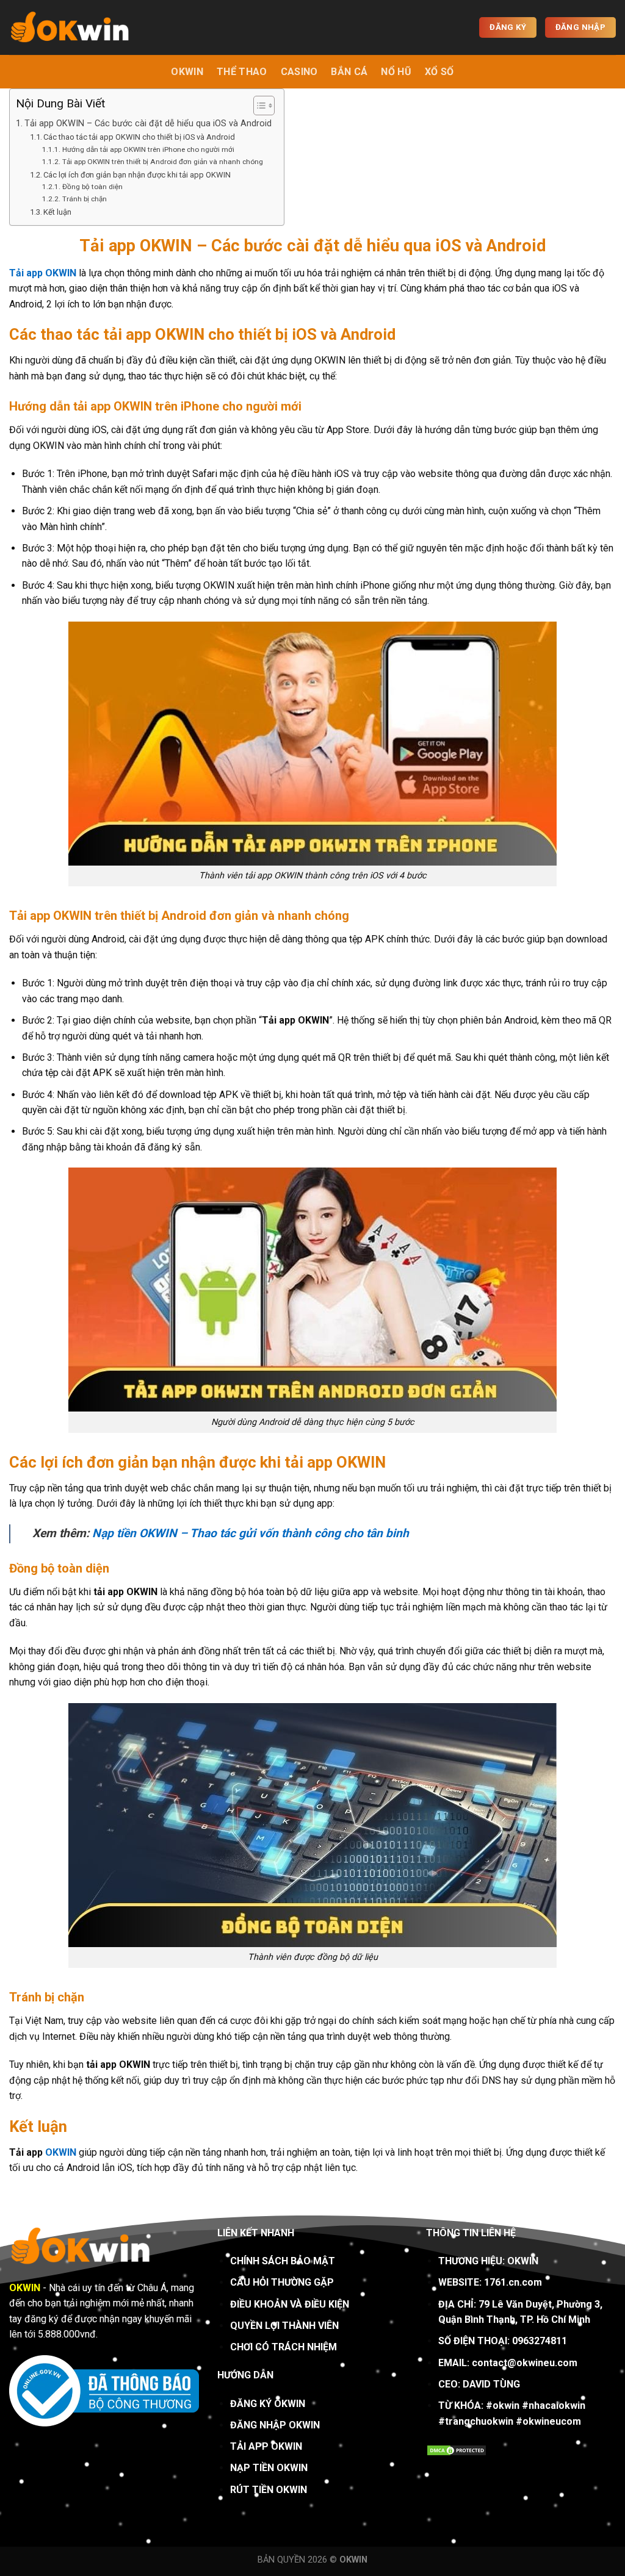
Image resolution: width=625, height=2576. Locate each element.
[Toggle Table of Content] (258, 106)
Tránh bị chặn (84, 199)
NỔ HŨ (396, 72)
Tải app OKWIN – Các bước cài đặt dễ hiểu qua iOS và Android (148, 124)
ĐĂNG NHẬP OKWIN (275, 2425)
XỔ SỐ (439, 72)
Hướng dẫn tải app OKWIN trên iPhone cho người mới (149, 149)
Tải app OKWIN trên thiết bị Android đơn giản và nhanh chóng (162, 162)
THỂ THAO (242, 72)
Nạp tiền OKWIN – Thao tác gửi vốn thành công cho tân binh (251, 1533)
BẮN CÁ (349, 72)
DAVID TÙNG (491, 2384)
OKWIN (187, 72)
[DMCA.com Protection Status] (457, 2449)
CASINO (299, 72)
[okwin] (70, 28)
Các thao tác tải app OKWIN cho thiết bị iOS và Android (139, 137)
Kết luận (57, 212)
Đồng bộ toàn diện (92, 187)
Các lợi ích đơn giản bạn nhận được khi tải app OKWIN (137, 175)
